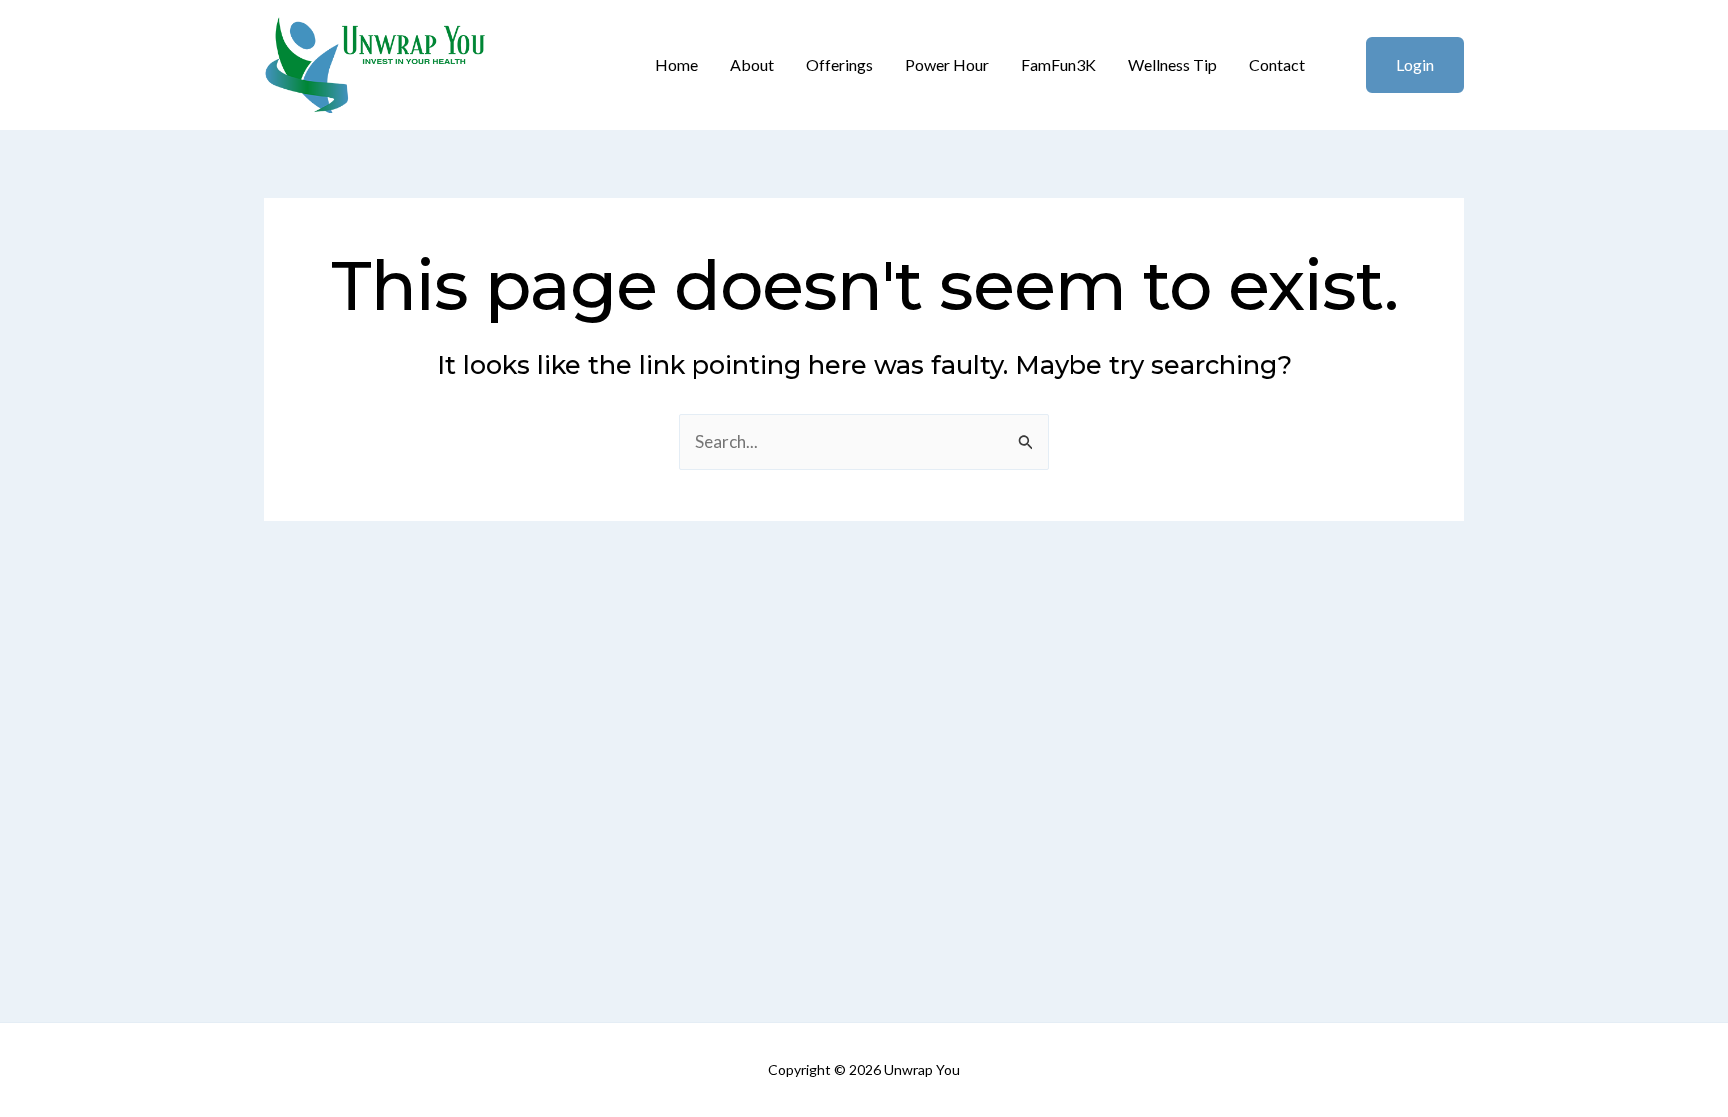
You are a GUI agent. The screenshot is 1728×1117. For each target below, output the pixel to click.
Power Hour (947, 64)
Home (676, 64)
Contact (1277, 64)
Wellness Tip (1172, 64)
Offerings (839, 64)
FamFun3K (1058, 64)
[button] (1402, 65)
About (752, 64)
